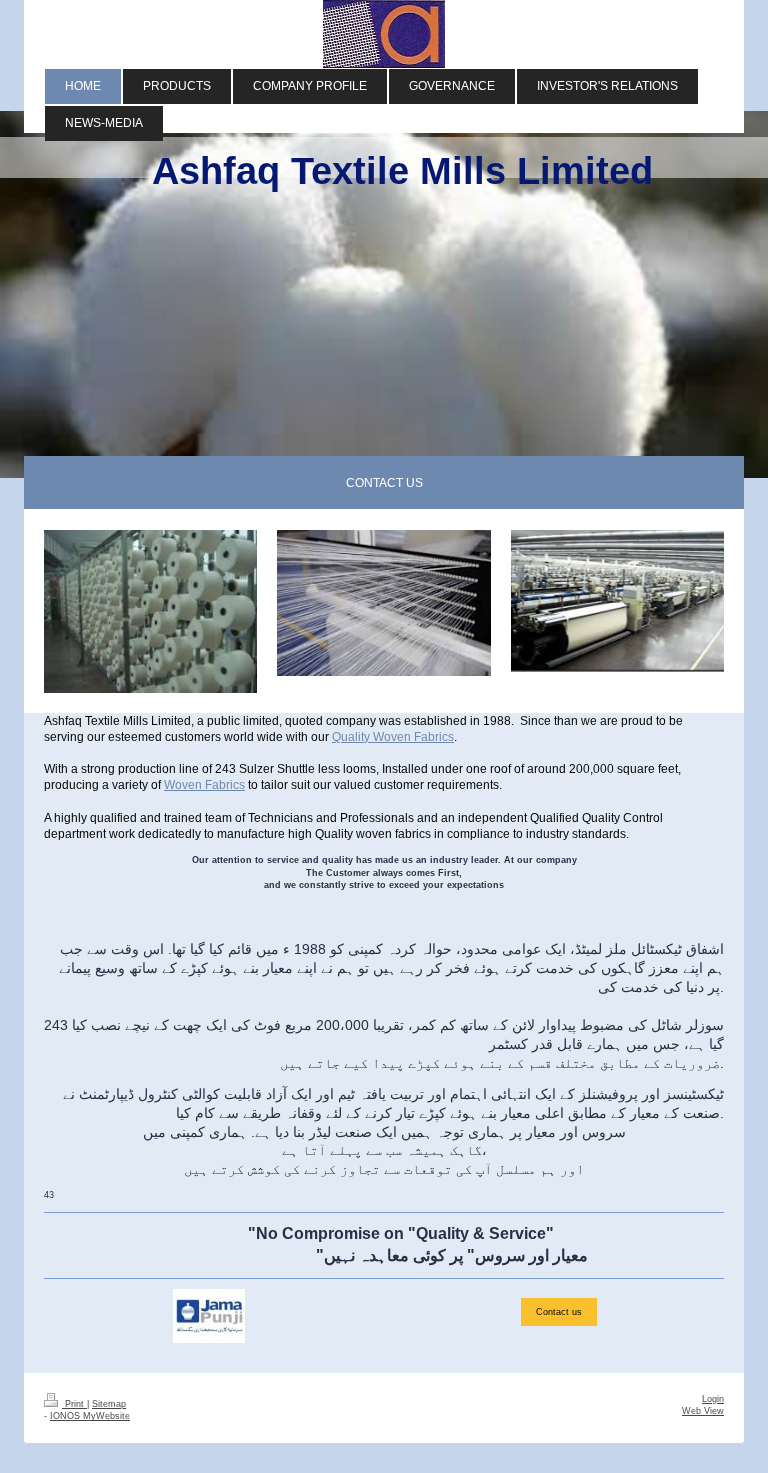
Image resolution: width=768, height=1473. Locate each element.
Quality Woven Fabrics (393, 737)
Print (74, 1404)
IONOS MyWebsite (90, 1416)
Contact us (559, 1312)
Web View (703, 1411)
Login (713, 1399)
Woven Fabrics (204, 785)
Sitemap (109, 1404)
